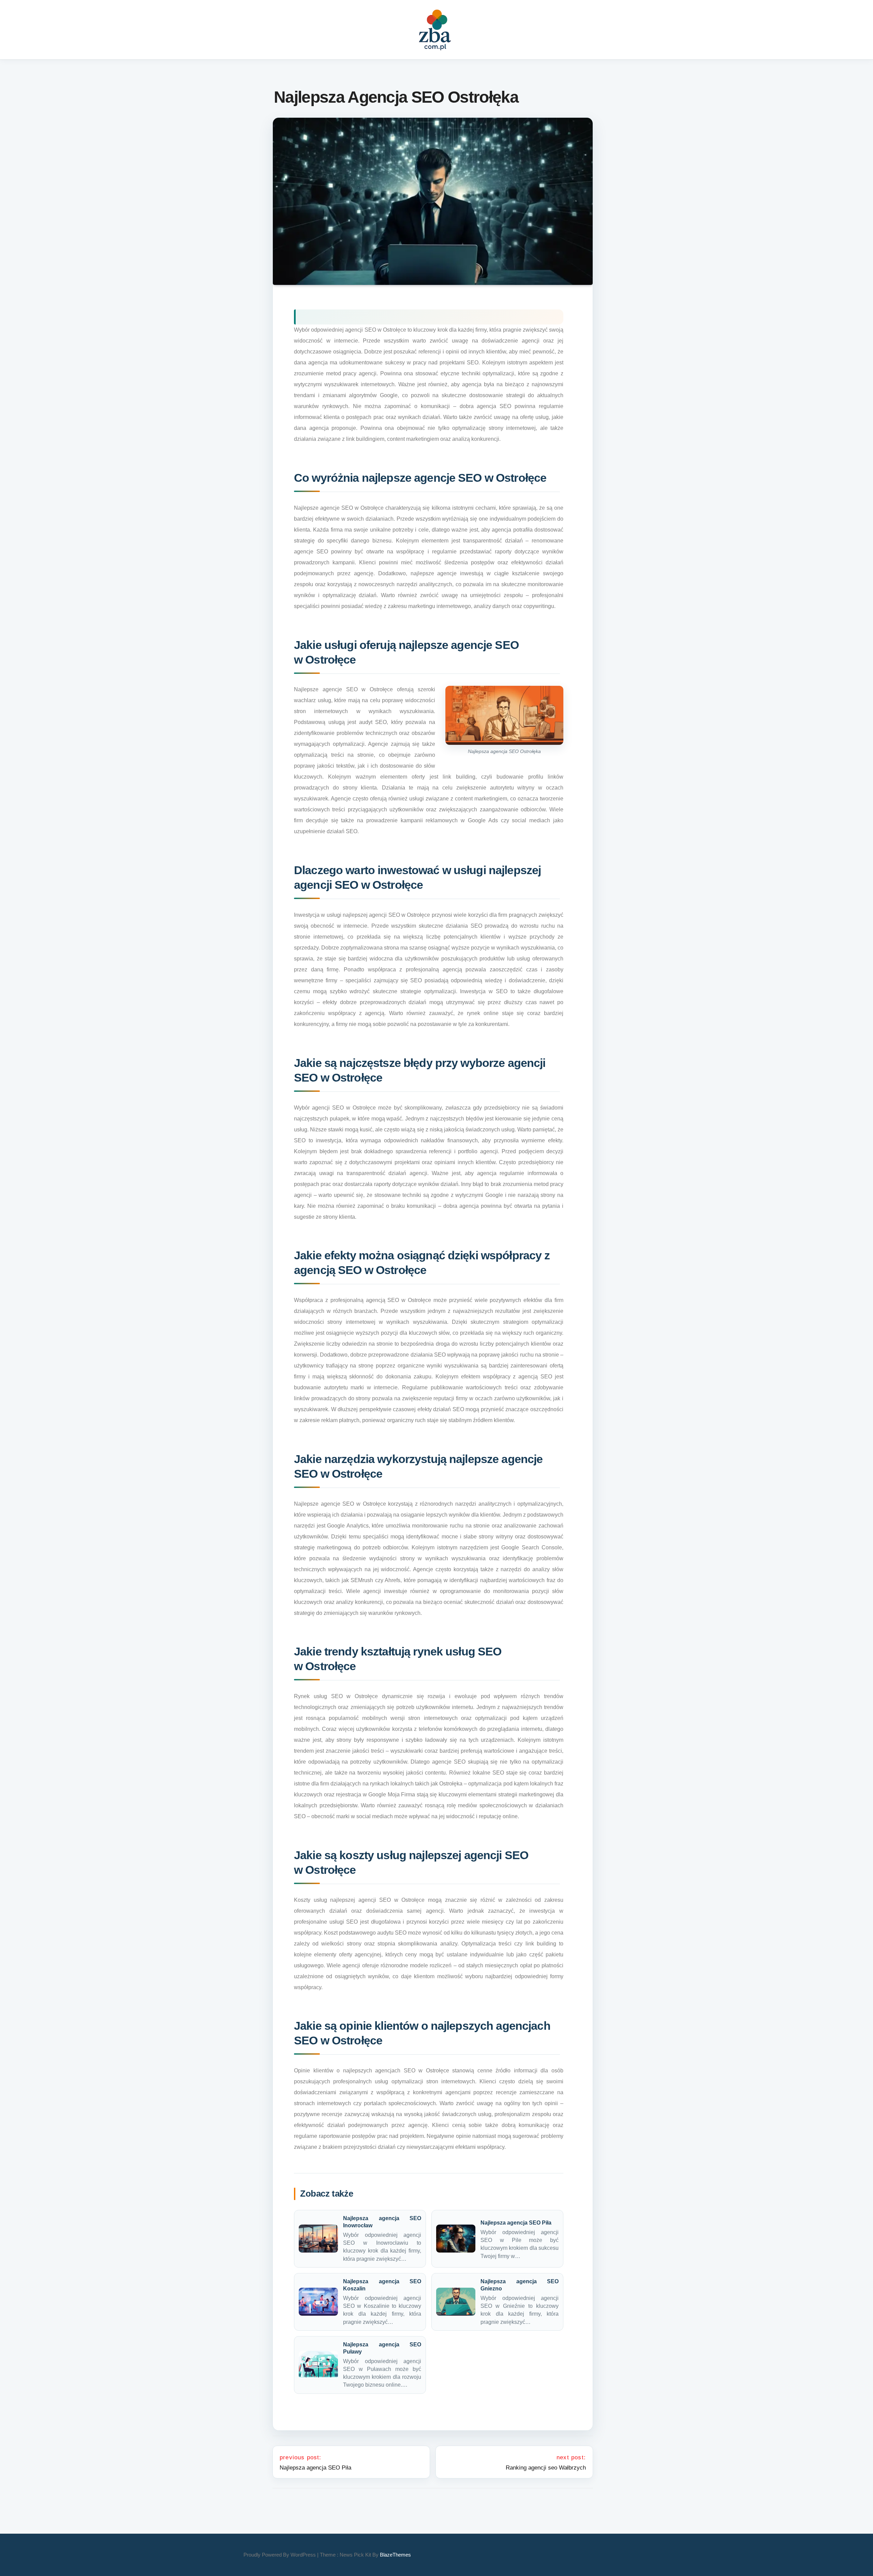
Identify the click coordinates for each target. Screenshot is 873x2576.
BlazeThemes (395, 2555)
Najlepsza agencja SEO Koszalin (382, 2285)
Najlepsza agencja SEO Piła (516, 2223)
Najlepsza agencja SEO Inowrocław (382, 2222)
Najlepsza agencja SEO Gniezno (520, 2285)
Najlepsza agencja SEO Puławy (382, 2348)
